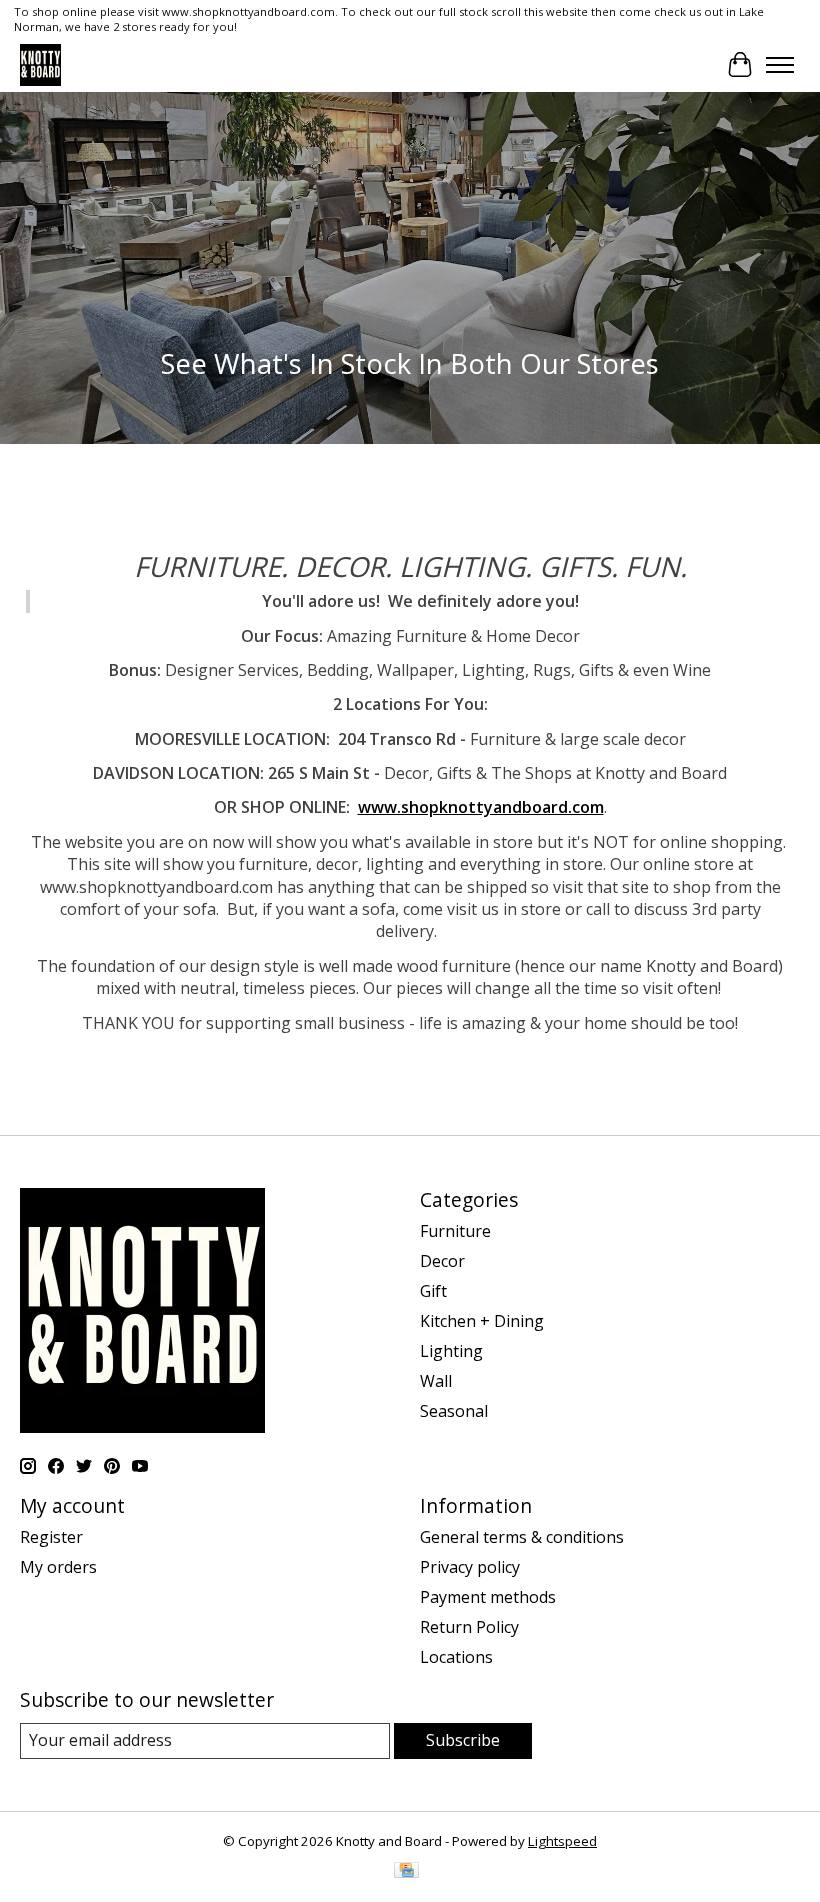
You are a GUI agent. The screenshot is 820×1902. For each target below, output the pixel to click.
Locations (456, 1657)
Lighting (451, 1351)
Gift (433, 1291)
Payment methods (488, 1597)
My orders (58, 1567)
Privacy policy (470, 1567)
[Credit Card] (406, 1872)
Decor (442, 1261)
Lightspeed (562, 1841)
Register (51, 1537)
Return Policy (469, 1627)
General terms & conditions (522, 1537)
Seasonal (454, 1411)
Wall (436, 1381)
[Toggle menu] (780, 65)
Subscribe (463, 1740)
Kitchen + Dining (482, 1321)
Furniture (455, 1231)
